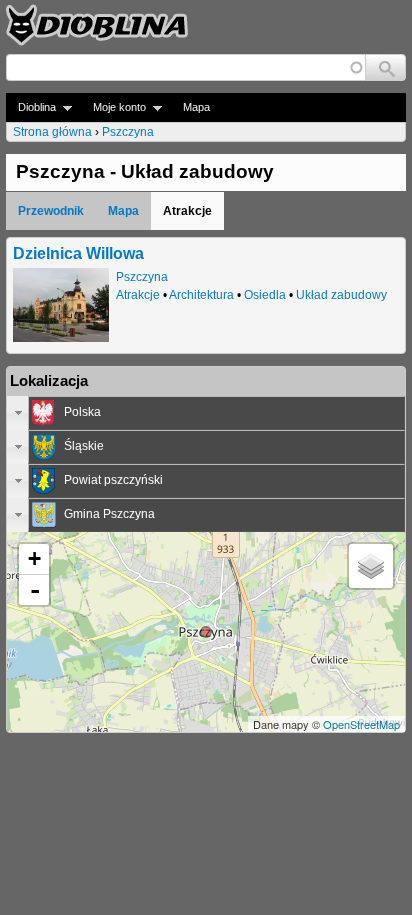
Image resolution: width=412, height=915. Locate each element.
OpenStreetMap (361, 724)
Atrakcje (138, 295)
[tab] (206, 413)
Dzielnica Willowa (78, 253)
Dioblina (31, 107)
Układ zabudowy (341, 295)
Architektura (201, 295)
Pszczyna (128, 132)
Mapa (196, 107)
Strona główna (52, 132)
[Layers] (371, 566)
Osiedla (265, 295)
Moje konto (113, 107)
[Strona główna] (97, 25)
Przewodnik (51, 211)
